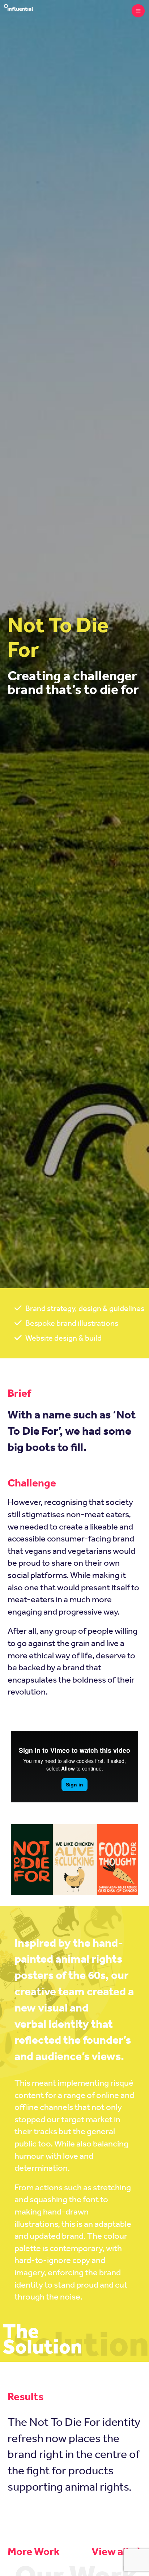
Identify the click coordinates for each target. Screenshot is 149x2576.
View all (111, 2551)
